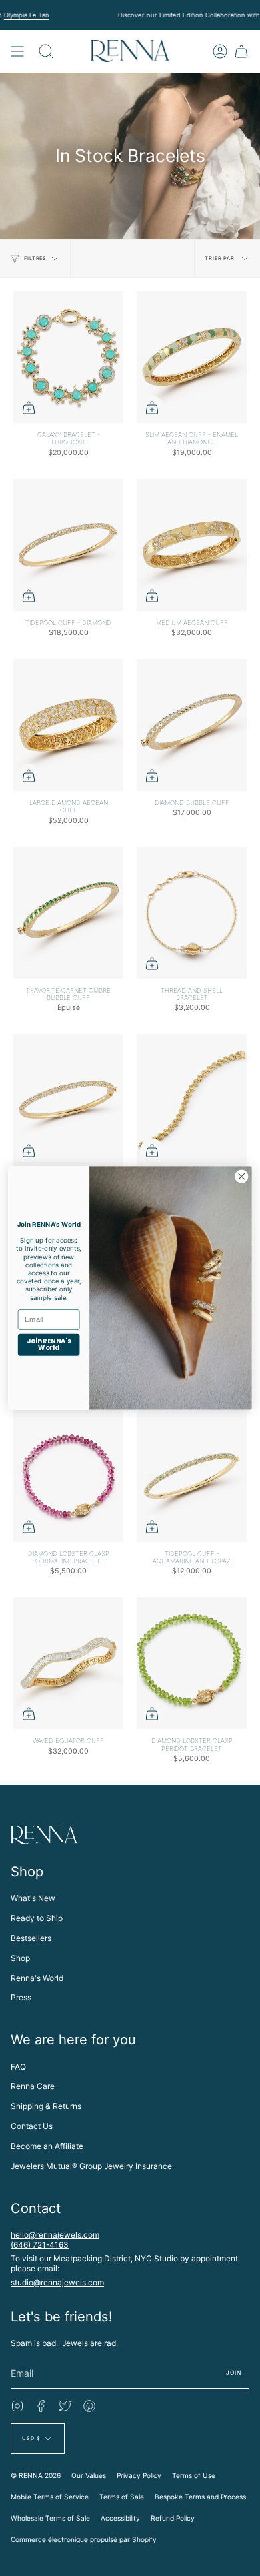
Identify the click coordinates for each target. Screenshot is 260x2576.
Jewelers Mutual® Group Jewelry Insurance (91, 2166)
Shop (20, 1958)
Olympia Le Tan (26, 15)
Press (21, 1997)
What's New (33, 1898)
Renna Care (33, 2086)
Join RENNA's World (49, 1345)
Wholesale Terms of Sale (50, 2518)
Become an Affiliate (47, 2146)
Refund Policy (173, 2518)
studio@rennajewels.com (57, 2282)
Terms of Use (194, 2475)
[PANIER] (241, 51)
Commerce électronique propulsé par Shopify (84, 2539)
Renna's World (37, 1978)
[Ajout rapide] (29, 408)
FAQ (18, 2067)
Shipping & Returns (46, 2106)
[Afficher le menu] (17, 51)
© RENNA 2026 (36, 2475)
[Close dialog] (242, 1176)
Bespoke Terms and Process (200, 2497)
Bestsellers (31, 1938)
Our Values (89, 2475)
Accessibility (120, 2518)
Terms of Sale (122, 2497)
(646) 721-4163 (40, 2245)
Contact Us (32, 2126)
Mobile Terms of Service (50, 2497)
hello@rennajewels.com (55, 2235)
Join (234, 2373)
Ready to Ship (37, 1918)
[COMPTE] (220, 51)
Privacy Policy (139, 2475)
